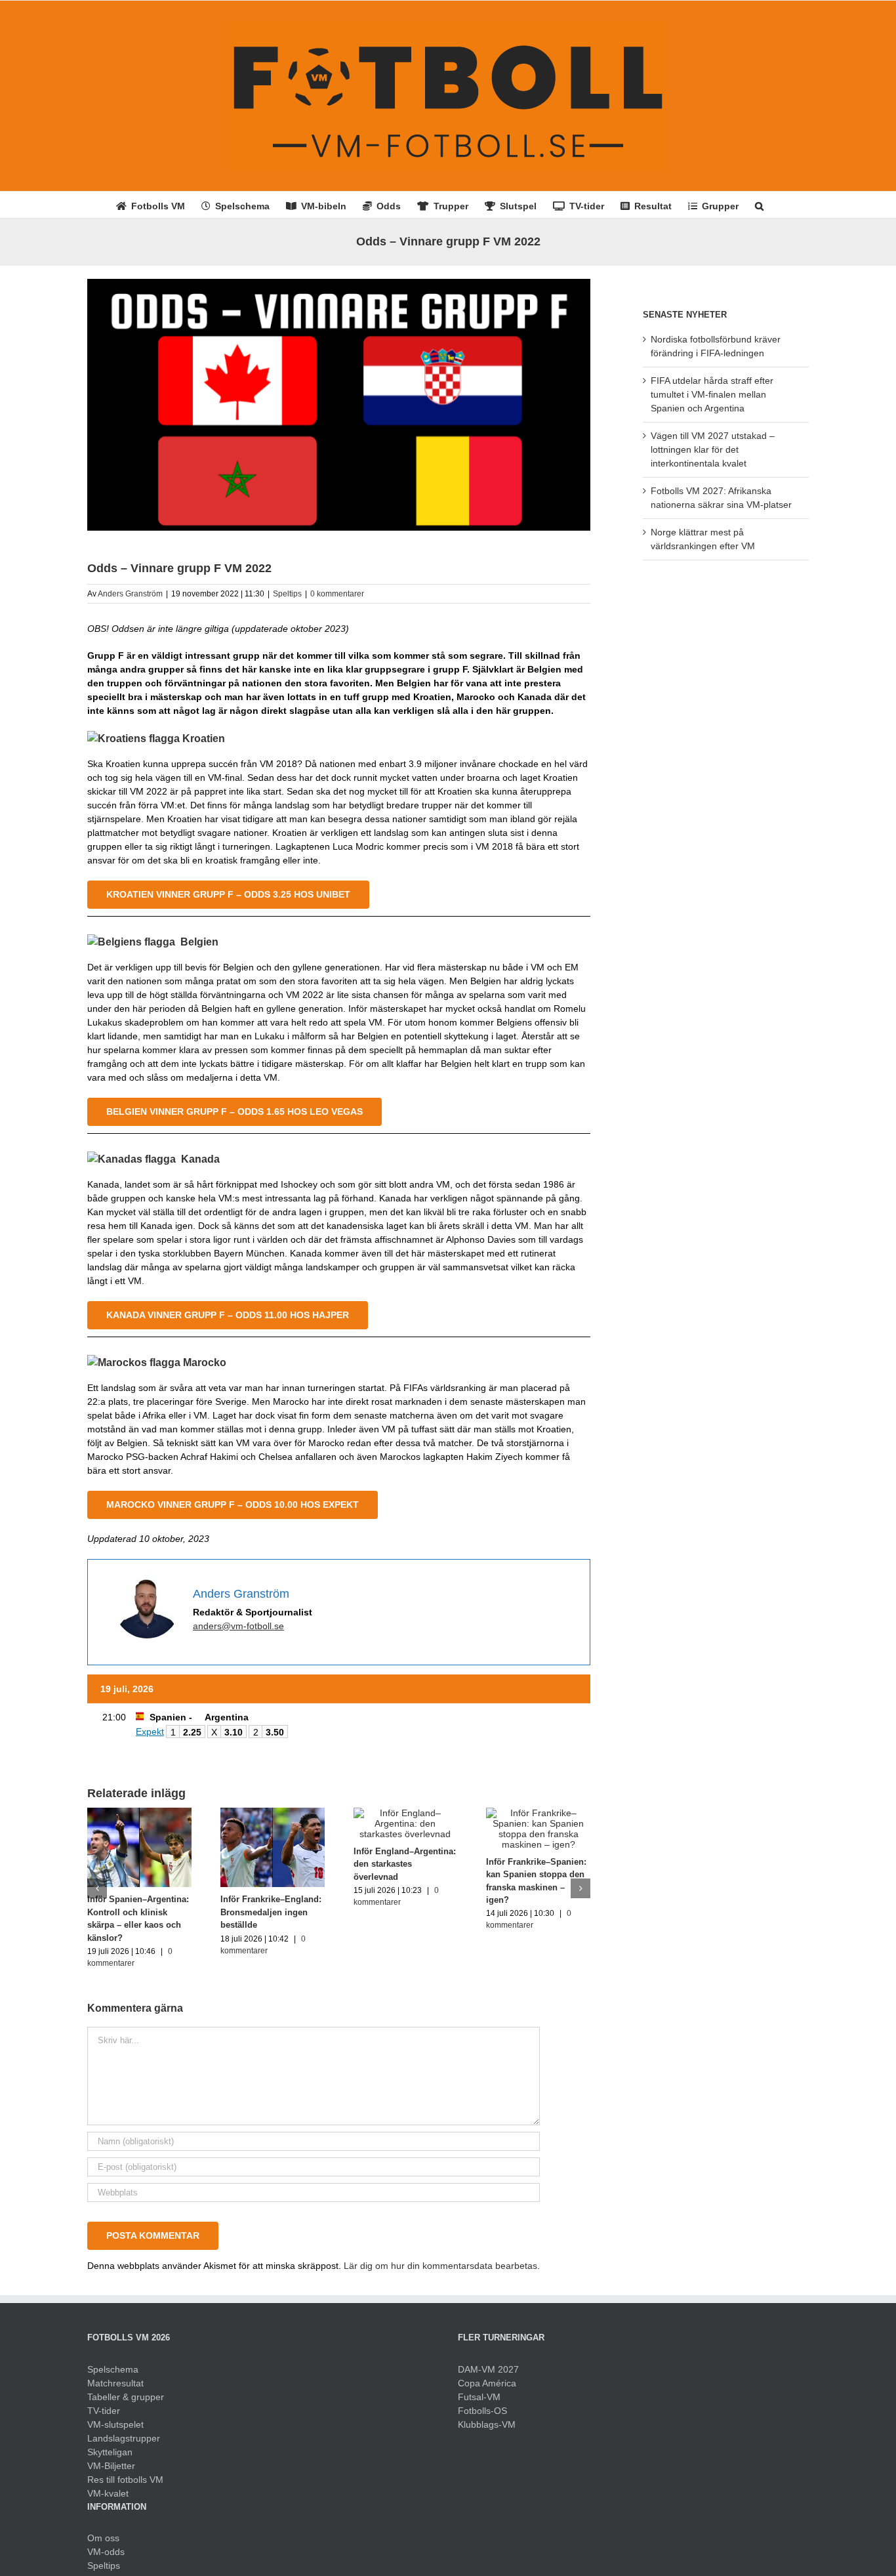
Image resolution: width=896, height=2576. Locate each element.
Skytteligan (110, 2452)
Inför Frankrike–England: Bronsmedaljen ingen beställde (271, 1912)
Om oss (103, 2538)
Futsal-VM (479, 2397)
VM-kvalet (108, 2493)
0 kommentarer (337, 594)
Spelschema (113, 2369)
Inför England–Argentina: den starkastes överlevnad (405, 1864)
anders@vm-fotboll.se (238, 1626)
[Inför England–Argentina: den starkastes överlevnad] (406, 1813)
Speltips (287, 594)
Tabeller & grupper (126, 2397)
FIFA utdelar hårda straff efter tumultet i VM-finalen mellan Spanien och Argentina (712, 394)
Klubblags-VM (487, 2424)
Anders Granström (130, 594)
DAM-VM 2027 (488, 2369)
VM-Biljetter (111, 2466)
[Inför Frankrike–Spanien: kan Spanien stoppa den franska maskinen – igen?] (538, 1813)
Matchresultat (115, 2383)
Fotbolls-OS (482, 2411)
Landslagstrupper (124, 2438)
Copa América (487, 2383)
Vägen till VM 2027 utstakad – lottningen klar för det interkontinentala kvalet (713, 449)
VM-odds (106, 2552)
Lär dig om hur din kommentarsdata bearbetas (440, 2266)
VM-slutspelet (115, 2424)
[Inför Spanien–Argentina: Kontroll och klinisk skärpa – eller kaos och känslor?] (139, 1813)
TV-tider (104, 2411)
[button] (759, 205)
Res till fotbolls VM (125, 2480)
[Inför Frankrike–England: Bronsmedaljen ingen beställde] (273, 1813)
